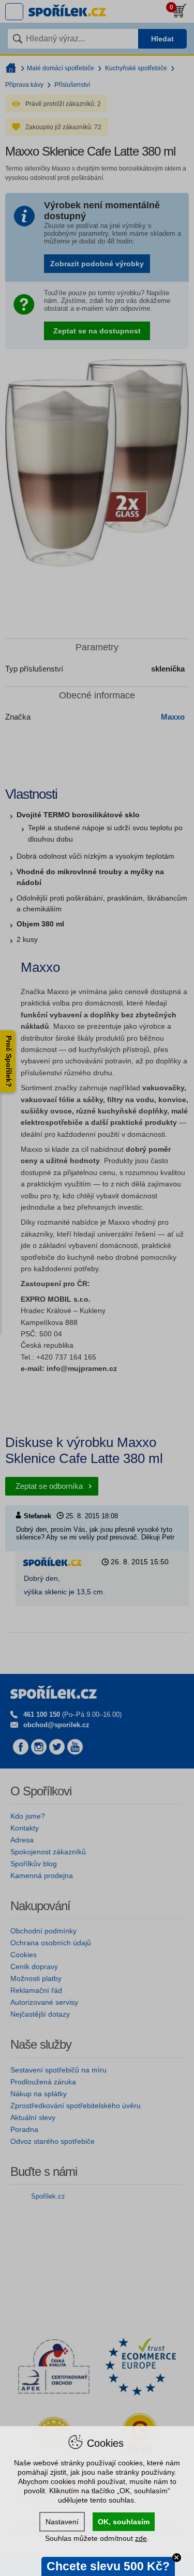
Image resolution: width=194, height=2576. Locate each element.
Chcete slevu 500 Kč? (108, 2566)
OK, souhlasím (124, 2522)
